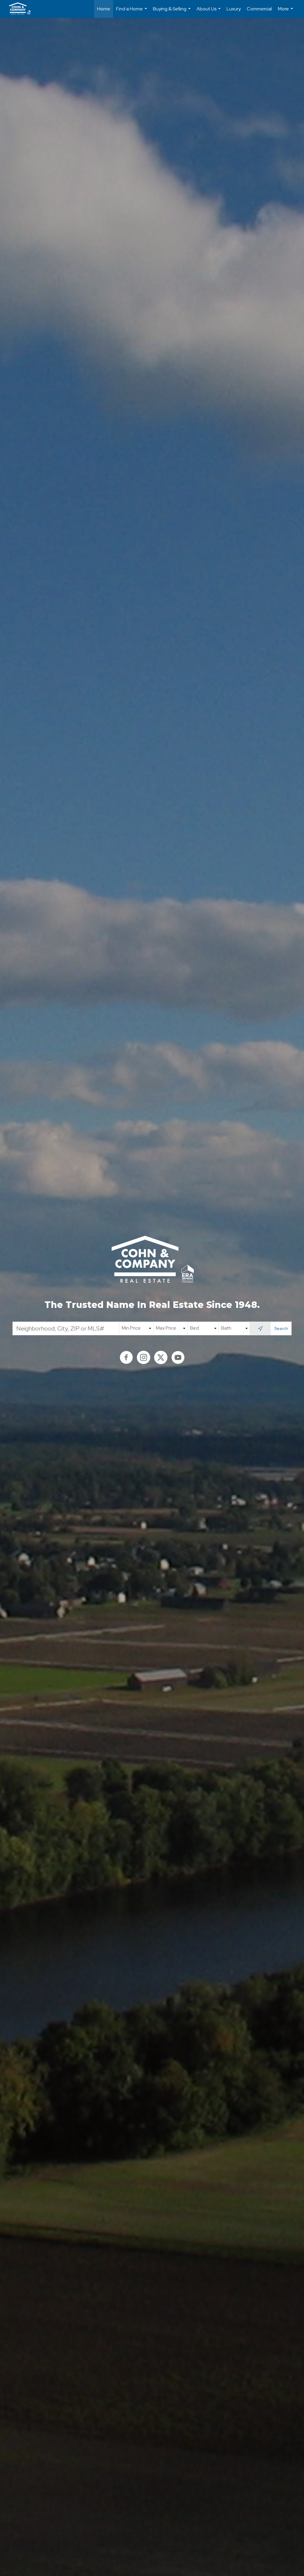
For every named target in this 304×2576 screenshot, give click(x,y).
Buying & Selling (172, 12)
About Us (209, 12)
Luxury (234, 9)
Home (104, 9)
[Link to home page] (23, 9)
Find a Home (132, 12)
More (286, 12)
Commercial (259, 9)
